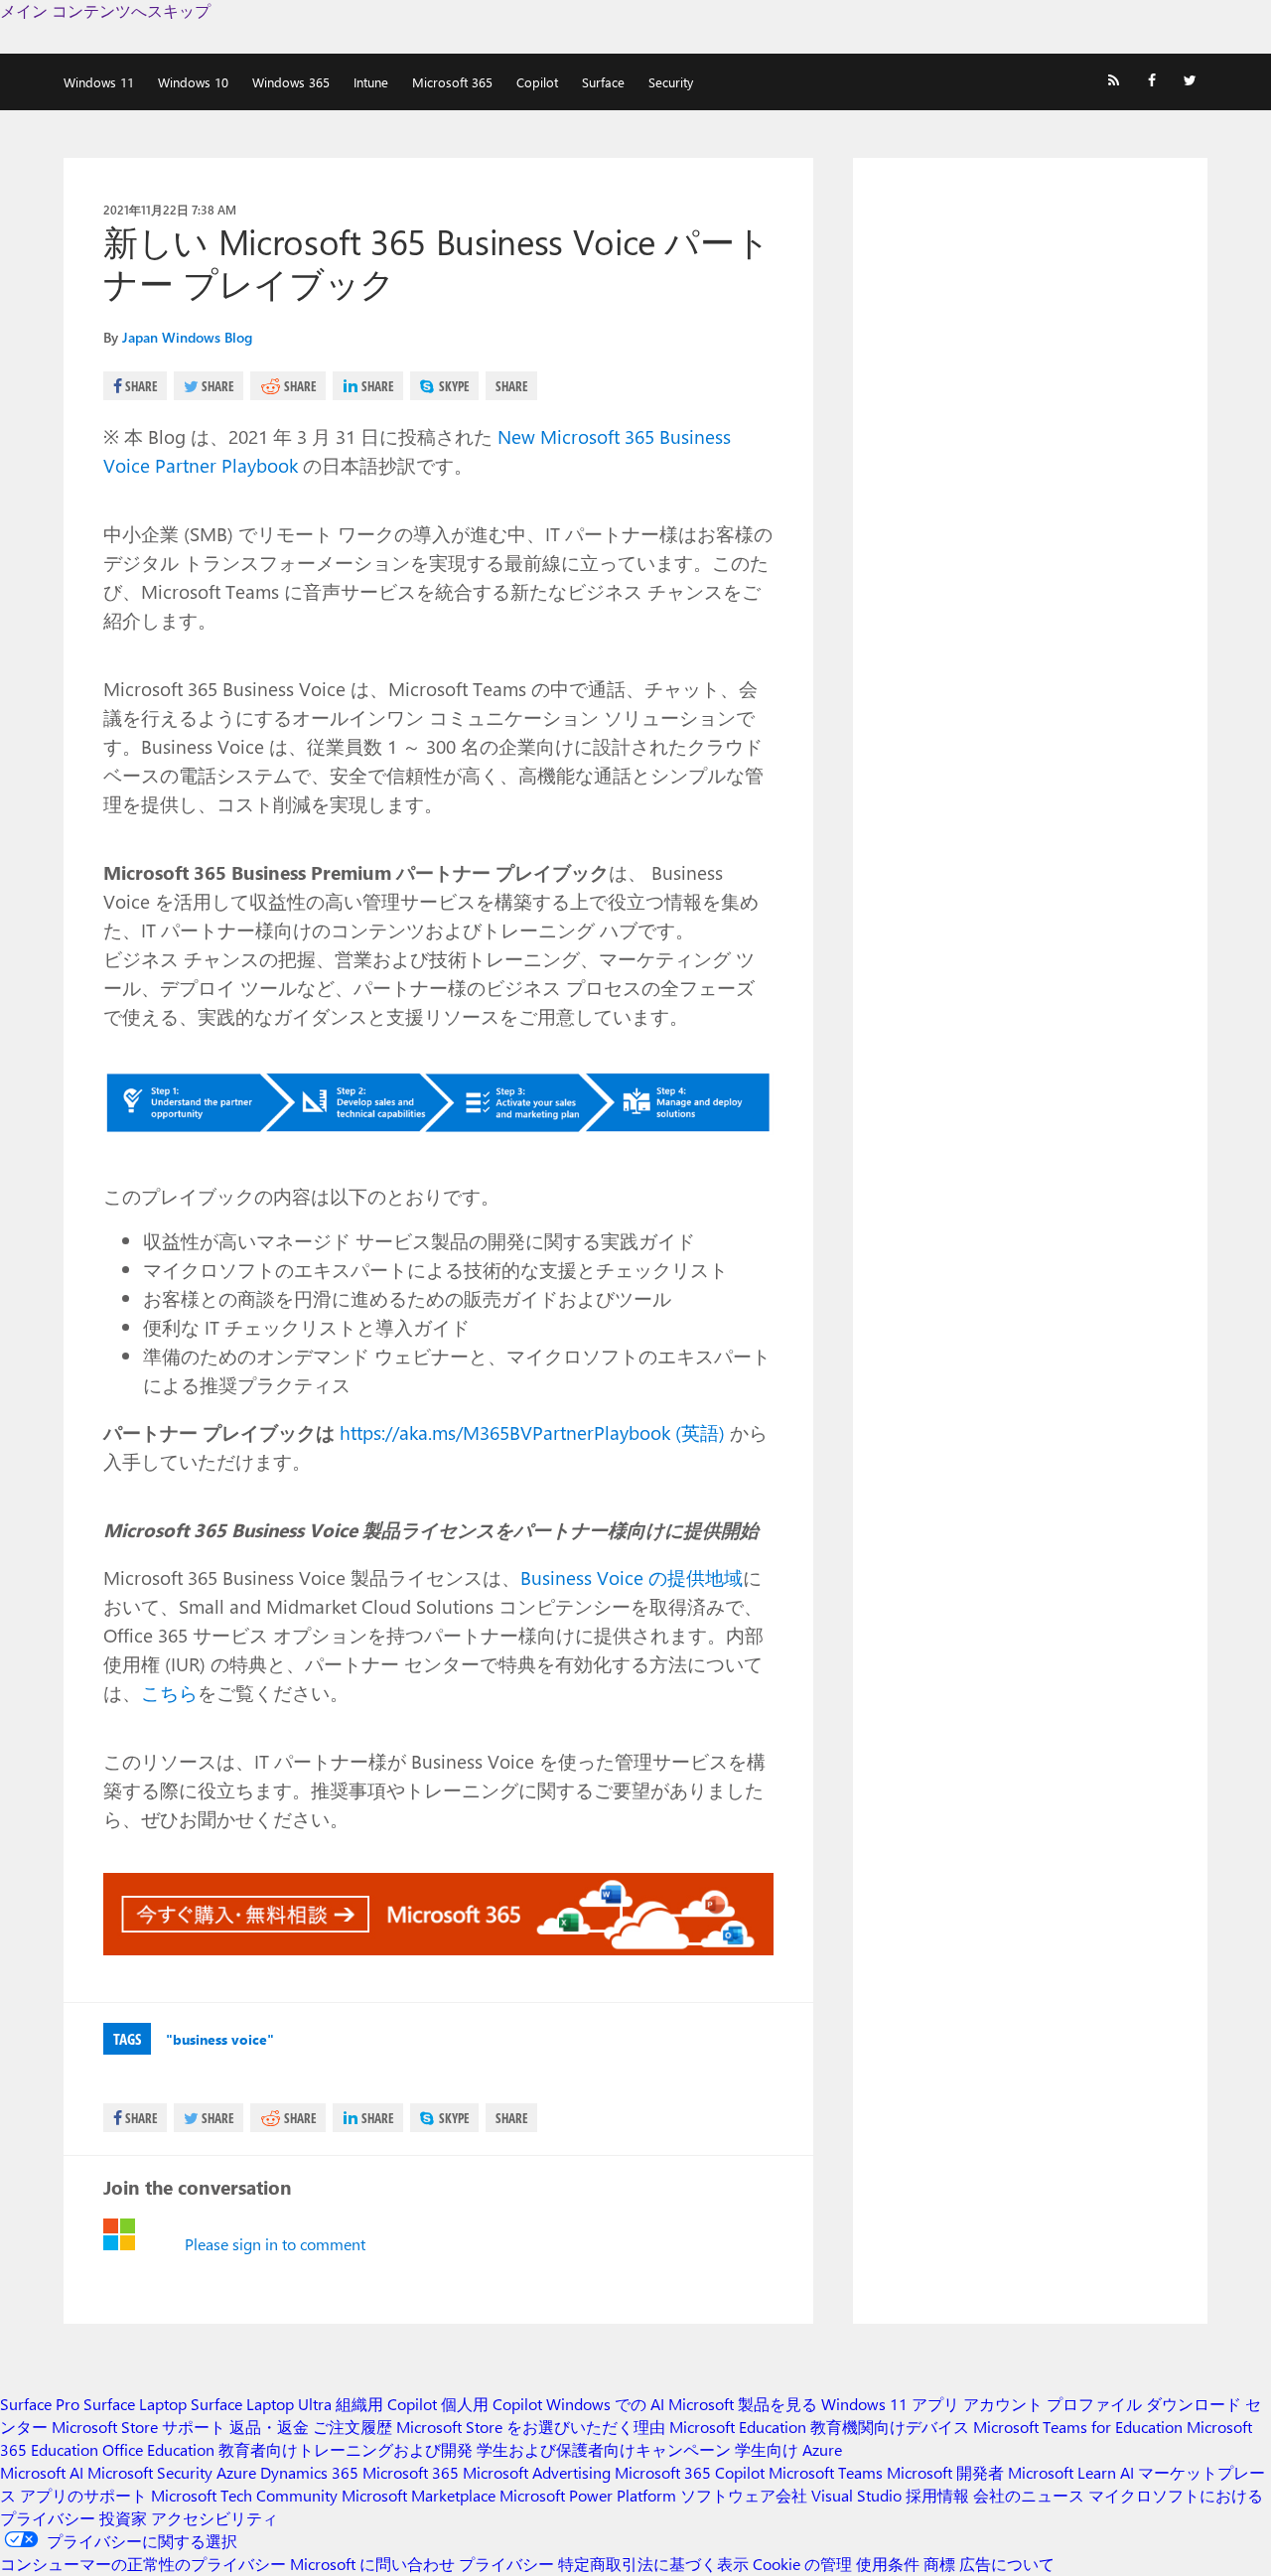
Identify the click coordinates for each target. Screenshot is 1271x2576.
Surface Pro (40, 2404)
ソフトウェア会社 (744, 2495)
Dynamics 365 (309, 2472)
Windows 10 (193, 82)
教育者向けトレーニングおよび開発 (346, 2449)
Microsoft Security (150, 2472)
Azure (236, 2472)
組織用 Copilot (386, 2404)
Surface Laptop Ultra (261, 2404)
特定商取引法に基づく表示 (653, 2564)
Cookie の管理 (802, 2564)
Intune (371, 82)
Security (671, 82)
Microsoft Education (738, 2427)
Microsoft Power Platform (588, 2495)
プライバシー (506, 2564)
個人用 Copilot (492, 2404)
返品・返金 (269, 2427)
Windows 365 (291, 82)
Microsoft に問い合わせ (372, 2564)
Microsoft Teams (826, 2472)
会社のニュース (1029, 2495)
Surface (603, 82)
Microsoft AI (42, 2472)
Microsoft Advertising (537, 2472)
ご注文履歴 (353, 2427)
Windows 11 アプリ (890, 2404)
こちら (169, 1692)
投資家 (123, 2518)
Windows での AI (605, 2404)
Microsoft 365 (452, 82)
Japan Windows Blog (187, 337)
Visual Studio (856, 2495)
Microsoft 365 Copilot (690, 2472)
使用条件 (888, 2564)
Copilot (537, 82)
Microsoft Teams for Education (1078, 2427)
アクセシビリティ (214, 2518)
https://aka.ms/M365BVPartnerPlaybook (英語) (532, 1432)
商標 (939, 2564)
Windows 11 (99, 82)
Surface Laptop (135, 2404)
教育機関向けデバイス (890, 2427)
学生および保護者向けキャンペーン (604, 2449)
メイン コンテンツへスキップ (105, 10)
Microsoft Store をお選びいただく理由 (531, 2427)
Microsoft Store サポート (139, 2427)
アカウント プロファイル (1053, 2404)
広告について (1007, 2564)
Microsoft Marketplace (419, 2495)
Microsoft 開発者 (945, 2472)
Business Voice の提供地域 (632, 1577)
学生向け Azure (788, 2449)
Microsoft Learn (1062, 2472)
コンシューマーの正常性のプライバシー (143, 2564)
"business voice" (220, 2039)
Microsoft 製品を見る (743, 2404)
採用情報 (937, 2495)
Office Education (158, 2449)
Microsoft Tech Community (244, 2495)
